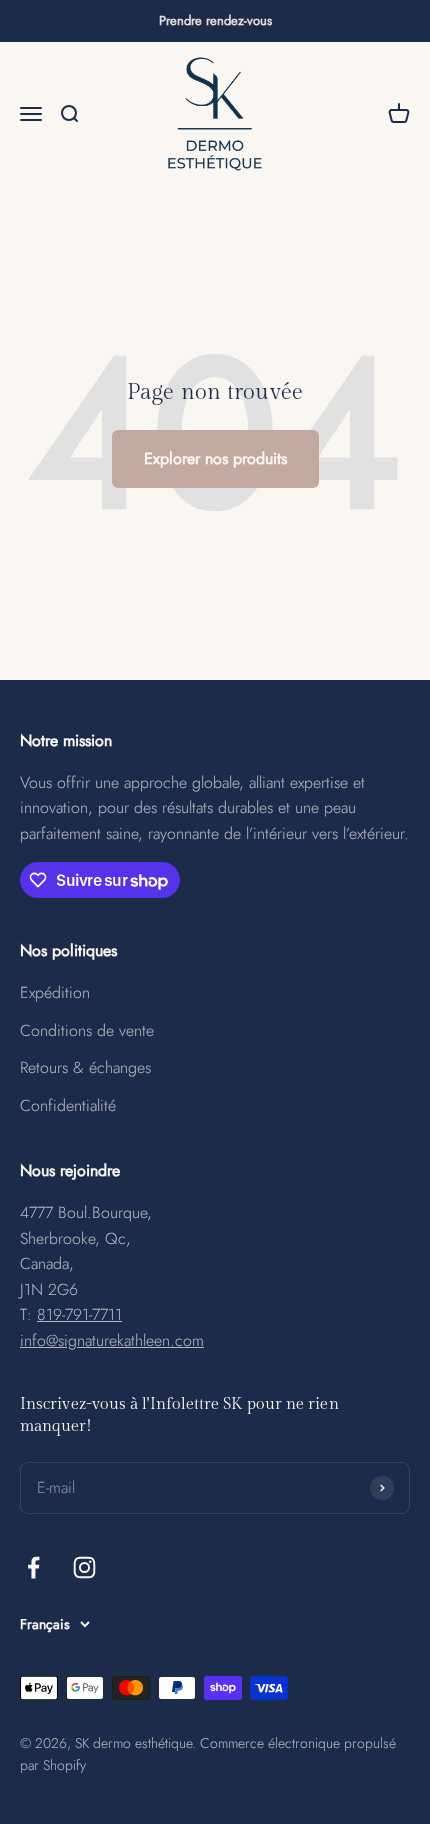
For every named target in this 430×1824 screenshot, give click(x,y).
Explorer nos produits (215, 458)
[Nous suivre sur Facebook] (33, 1567)
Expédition (55, 992)
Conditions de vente (87, 1030)
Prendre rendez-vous (215, 20)
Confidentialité (68, 1105)
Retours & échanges (85, 1067)
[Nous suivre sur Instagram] (84, 1567)
